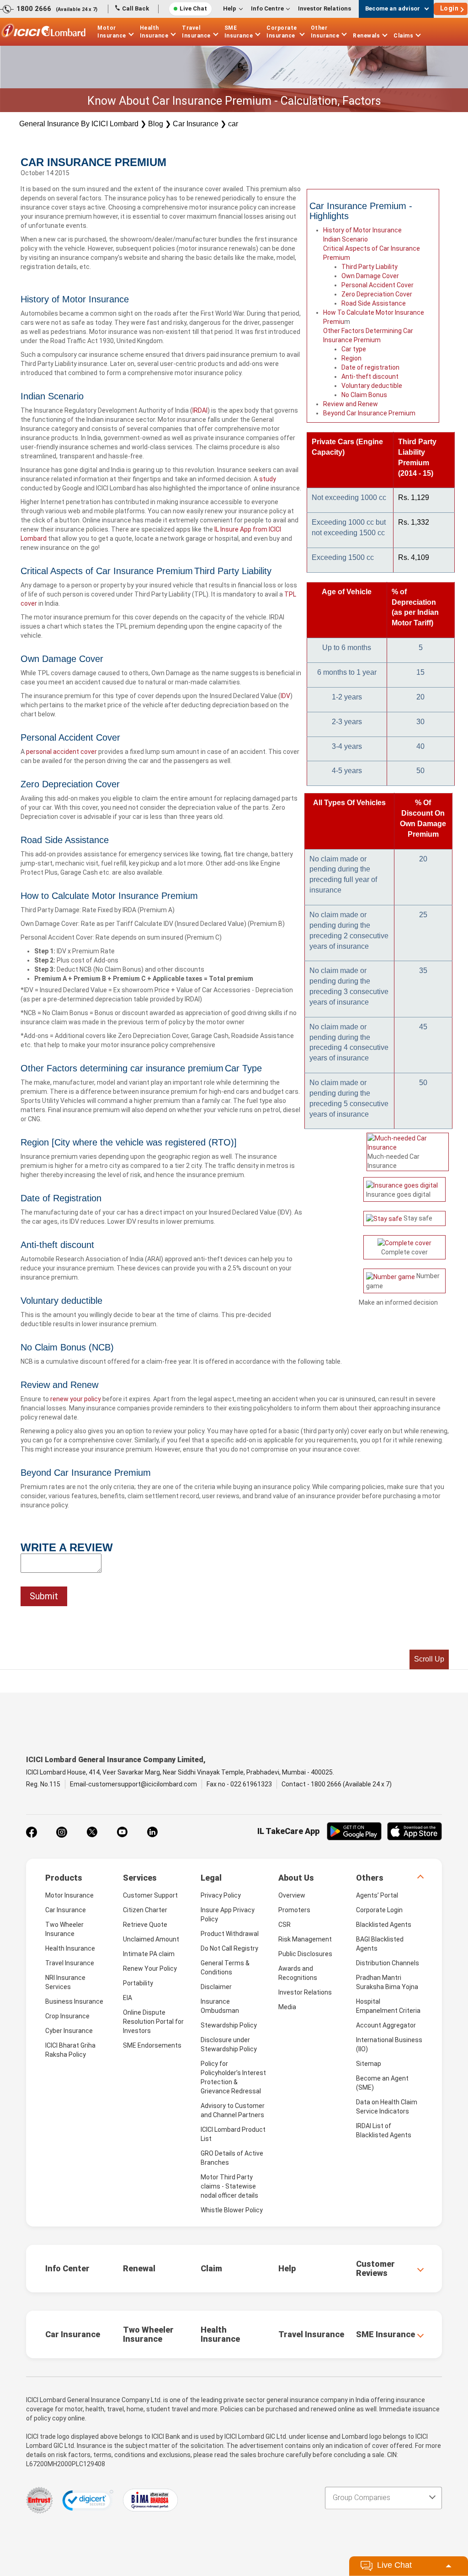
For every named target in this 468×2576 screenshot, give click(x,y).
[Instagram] (62, 1832)
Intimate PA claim (149, 1954)
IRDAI (200, 410)
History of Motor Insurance (362, 230)
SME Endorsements (152, 2045)
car (233, 124)
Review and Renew (351, 404)
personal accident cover (61, 752)
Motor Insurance (112, 32)
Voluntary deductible (372, 386)
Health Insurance (154, 32)
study (268, 479)
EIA (128, 1998)
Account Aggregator (386, 2025)
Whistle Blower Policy (232, 2210)
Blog (156, 124)
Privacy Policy (221, 1895)
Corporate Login (379, 1910)
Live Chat (193, 8)
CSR (285, 1925)
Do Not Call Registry (229, 1948)
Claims (403, 36)
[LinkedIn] (152, 1832)
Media (287, 2007)
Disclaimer (216, 1987)
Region (351, 358)
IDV (285, 696)
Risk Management (305, 1939)
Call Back (136, 8)
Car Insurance (196, 124)
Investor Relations (324, 8)
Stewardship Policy (229, 2025)
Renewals (366, 36)
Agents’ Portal (377, 1895)
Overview (292, 1895)
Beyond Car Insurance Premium (369, 413)
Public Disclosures (305, 1954)
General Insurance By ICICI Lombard (79, 124)
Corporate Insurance (282, 32)
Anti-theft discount (370, 376)
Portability (138, 1983)
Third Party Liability (370, 267)
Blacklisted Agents (384, 1925)
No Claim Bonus (364, 395)
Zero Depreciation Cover (377, 294)
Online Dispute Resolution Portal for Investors (153, 2022)
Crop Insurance (67, 2016)
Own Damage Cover (370, 276)
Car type (354, 349)
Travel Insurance (196, 32)
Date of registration (370, 367)
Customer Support (150, 1895)
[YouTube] (122, 1832)
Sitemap (369, 2064)
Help (230, 8)
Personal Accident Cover (378, 285)
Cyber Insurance (69, 2031)
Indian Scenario (346, 239)
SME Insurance (239, 32)
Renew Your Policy (150, 1968)
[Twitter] (92, 1832)
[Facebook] (32, 1832)
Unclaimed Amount (151, 1939)
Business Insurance (74, 2001)
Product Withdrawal (230, 1934)
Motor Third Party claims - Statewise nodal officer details (229, 2186)
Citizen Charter (145, 1910)
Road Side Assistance (374, 303)
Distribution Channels (388, 1963)
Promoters (294, 1910)
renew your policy (76, 1399)
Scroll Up (429, 1659)
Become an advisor (393, 8)
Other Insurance (325, 32)
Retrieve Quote (145, 1925)
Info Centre (267, 8)
